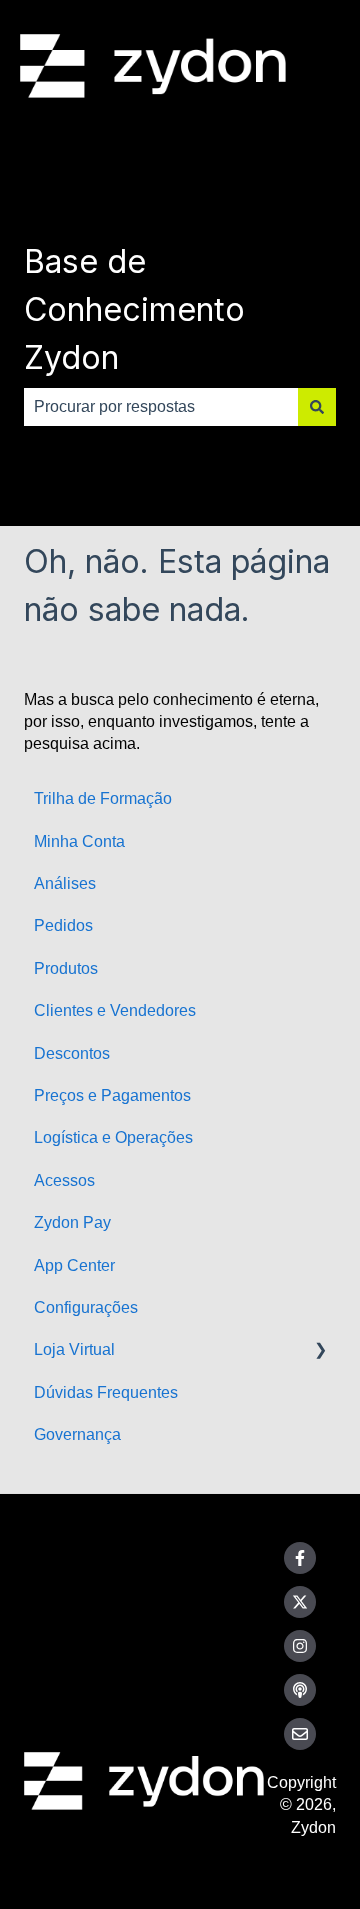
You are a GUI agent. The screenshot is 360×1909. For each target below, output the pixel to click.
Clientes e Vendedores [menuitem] (115, 1010)
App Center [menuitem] (74, 1265)
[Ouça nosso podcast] (300, 1690)
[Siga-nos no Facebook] (300, 1558)
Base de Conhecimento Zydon (134, 309)
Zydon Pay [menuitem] (72, 1222)
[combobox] (161, 407)
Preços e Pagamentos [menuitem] (112, 1095)
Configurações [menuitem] (86, 1307)
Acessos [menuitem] (64, 1180)
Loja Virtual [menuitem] (74, 1349)
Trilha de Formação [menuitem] (103, 798)
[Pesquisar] (317, 407)
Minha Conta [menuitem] (79, 841)
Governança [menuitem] (77, 1434)
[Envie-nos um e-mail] (300, 1734)
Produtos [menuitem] (66, 968)
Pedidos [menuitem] (63, 925)
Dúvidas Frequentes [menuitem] (106, 1392)
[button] (320, 1351)
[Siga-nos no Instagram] (300, 1646)
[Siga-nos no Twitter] (300, 1602)
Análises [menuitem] (65, 883)
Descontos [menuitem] (72, 1053)
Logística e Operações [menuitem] (113, 1137)
